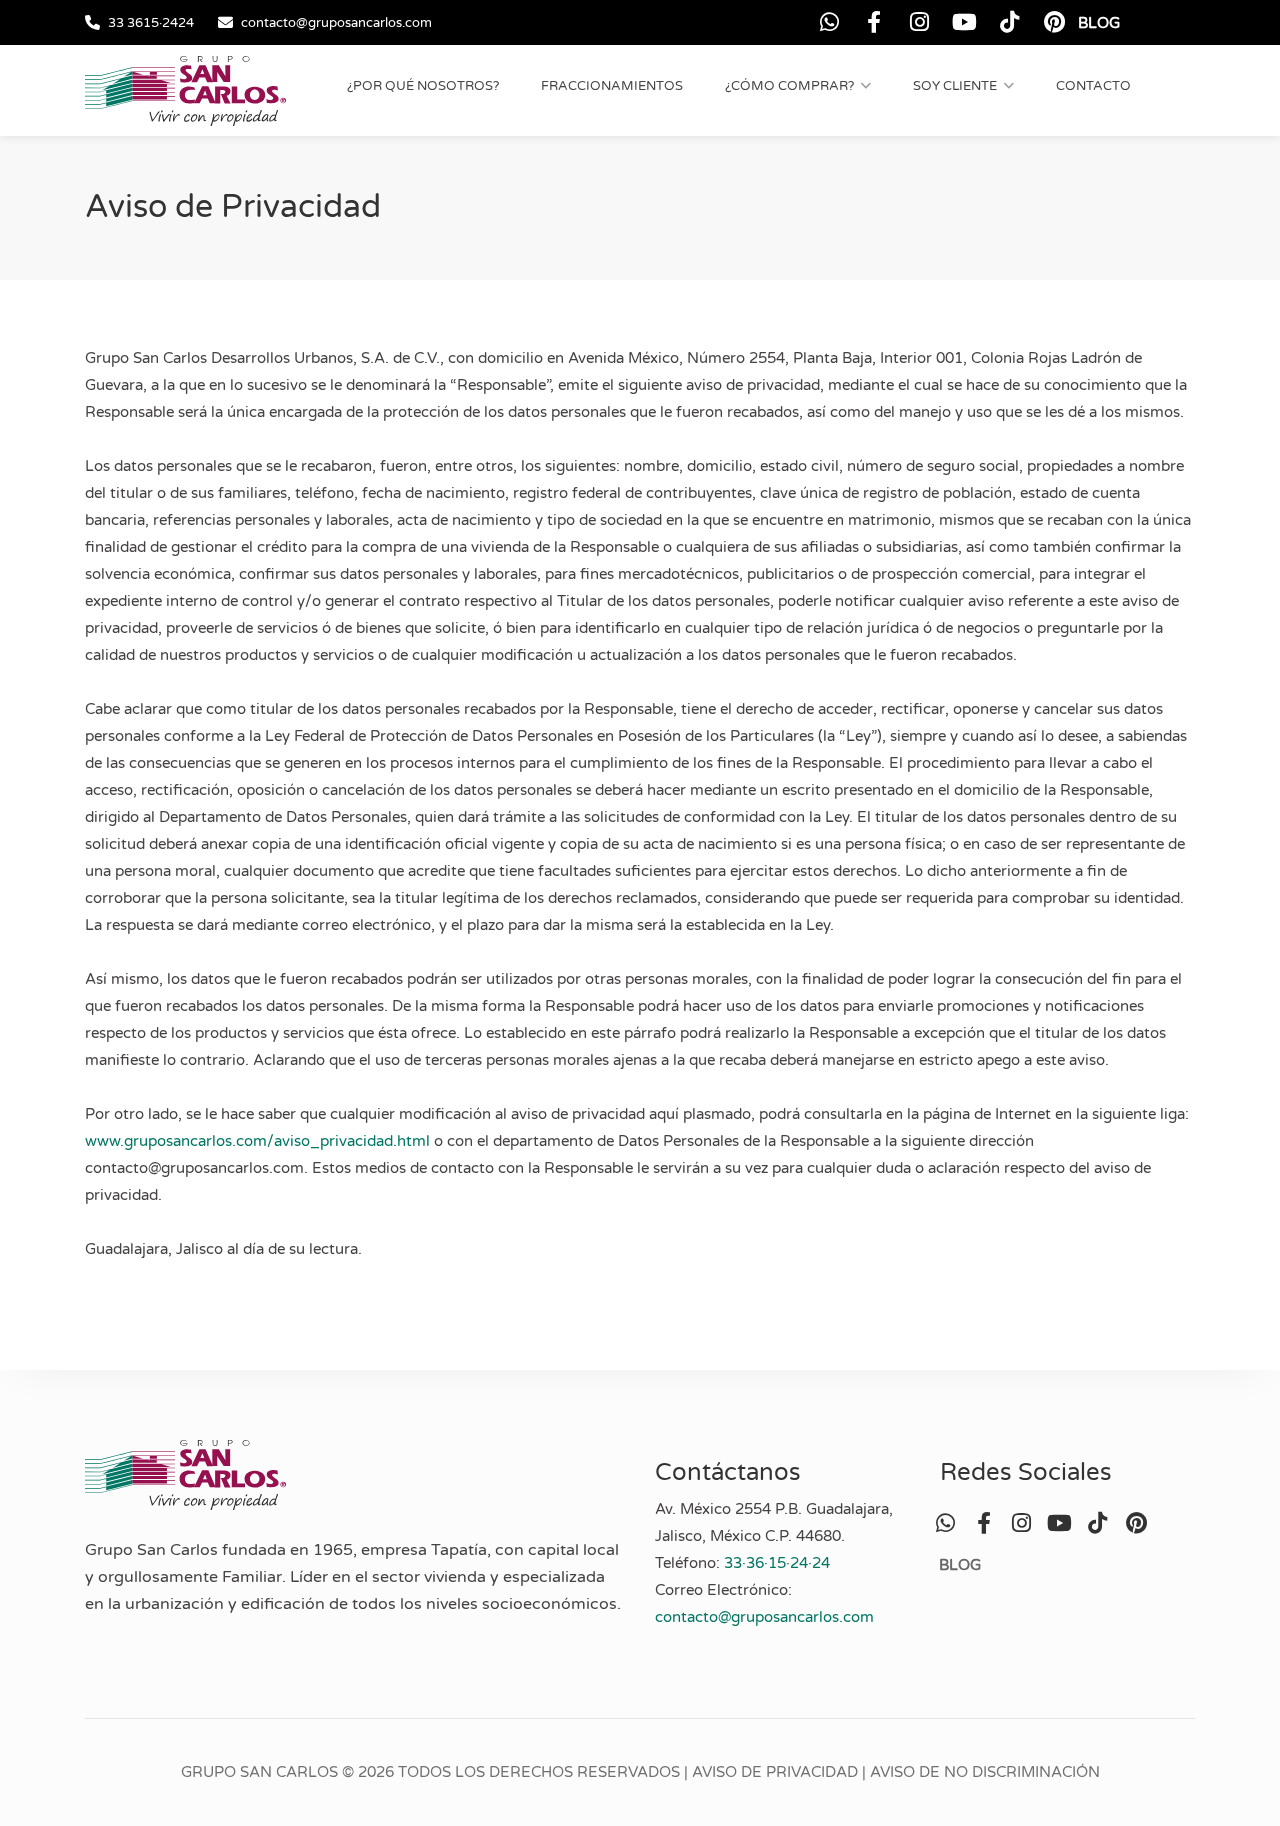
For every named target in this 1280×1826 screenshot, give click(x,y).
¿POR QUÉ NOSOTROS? (423, 86)
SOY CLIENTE (955, 86)
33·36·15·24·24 (777, 1563)
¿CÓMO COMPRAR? (789, 86)
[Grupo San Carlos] (185, 90)
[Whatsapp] (829, 22)
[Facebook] (874, 22)
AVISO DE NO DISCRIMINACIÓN (985, 1772)
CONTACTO (1093, 86)
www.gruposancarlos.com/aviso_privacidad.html (257, 1141)
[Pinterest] (1054, 22)
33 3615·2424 (151, 23)
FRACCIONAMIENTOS (612, 86)
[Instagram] (919, 22)
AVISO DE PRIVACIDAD (775, 1772)
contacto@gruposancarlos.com (336, 23)
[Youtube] (964, 22)
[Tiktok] (1009, 22)
